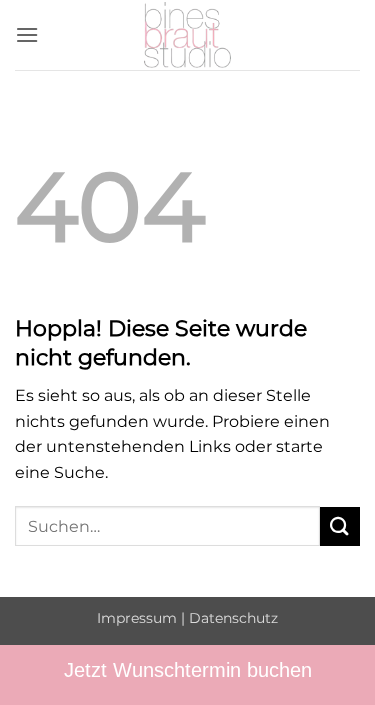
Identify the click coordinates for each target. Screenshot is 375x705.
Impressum (137, 618)
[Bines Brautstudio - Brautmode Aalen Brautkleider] (188, 35)
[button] (27, 34)
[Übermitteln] (340, 526)
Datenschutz (233, 618)
